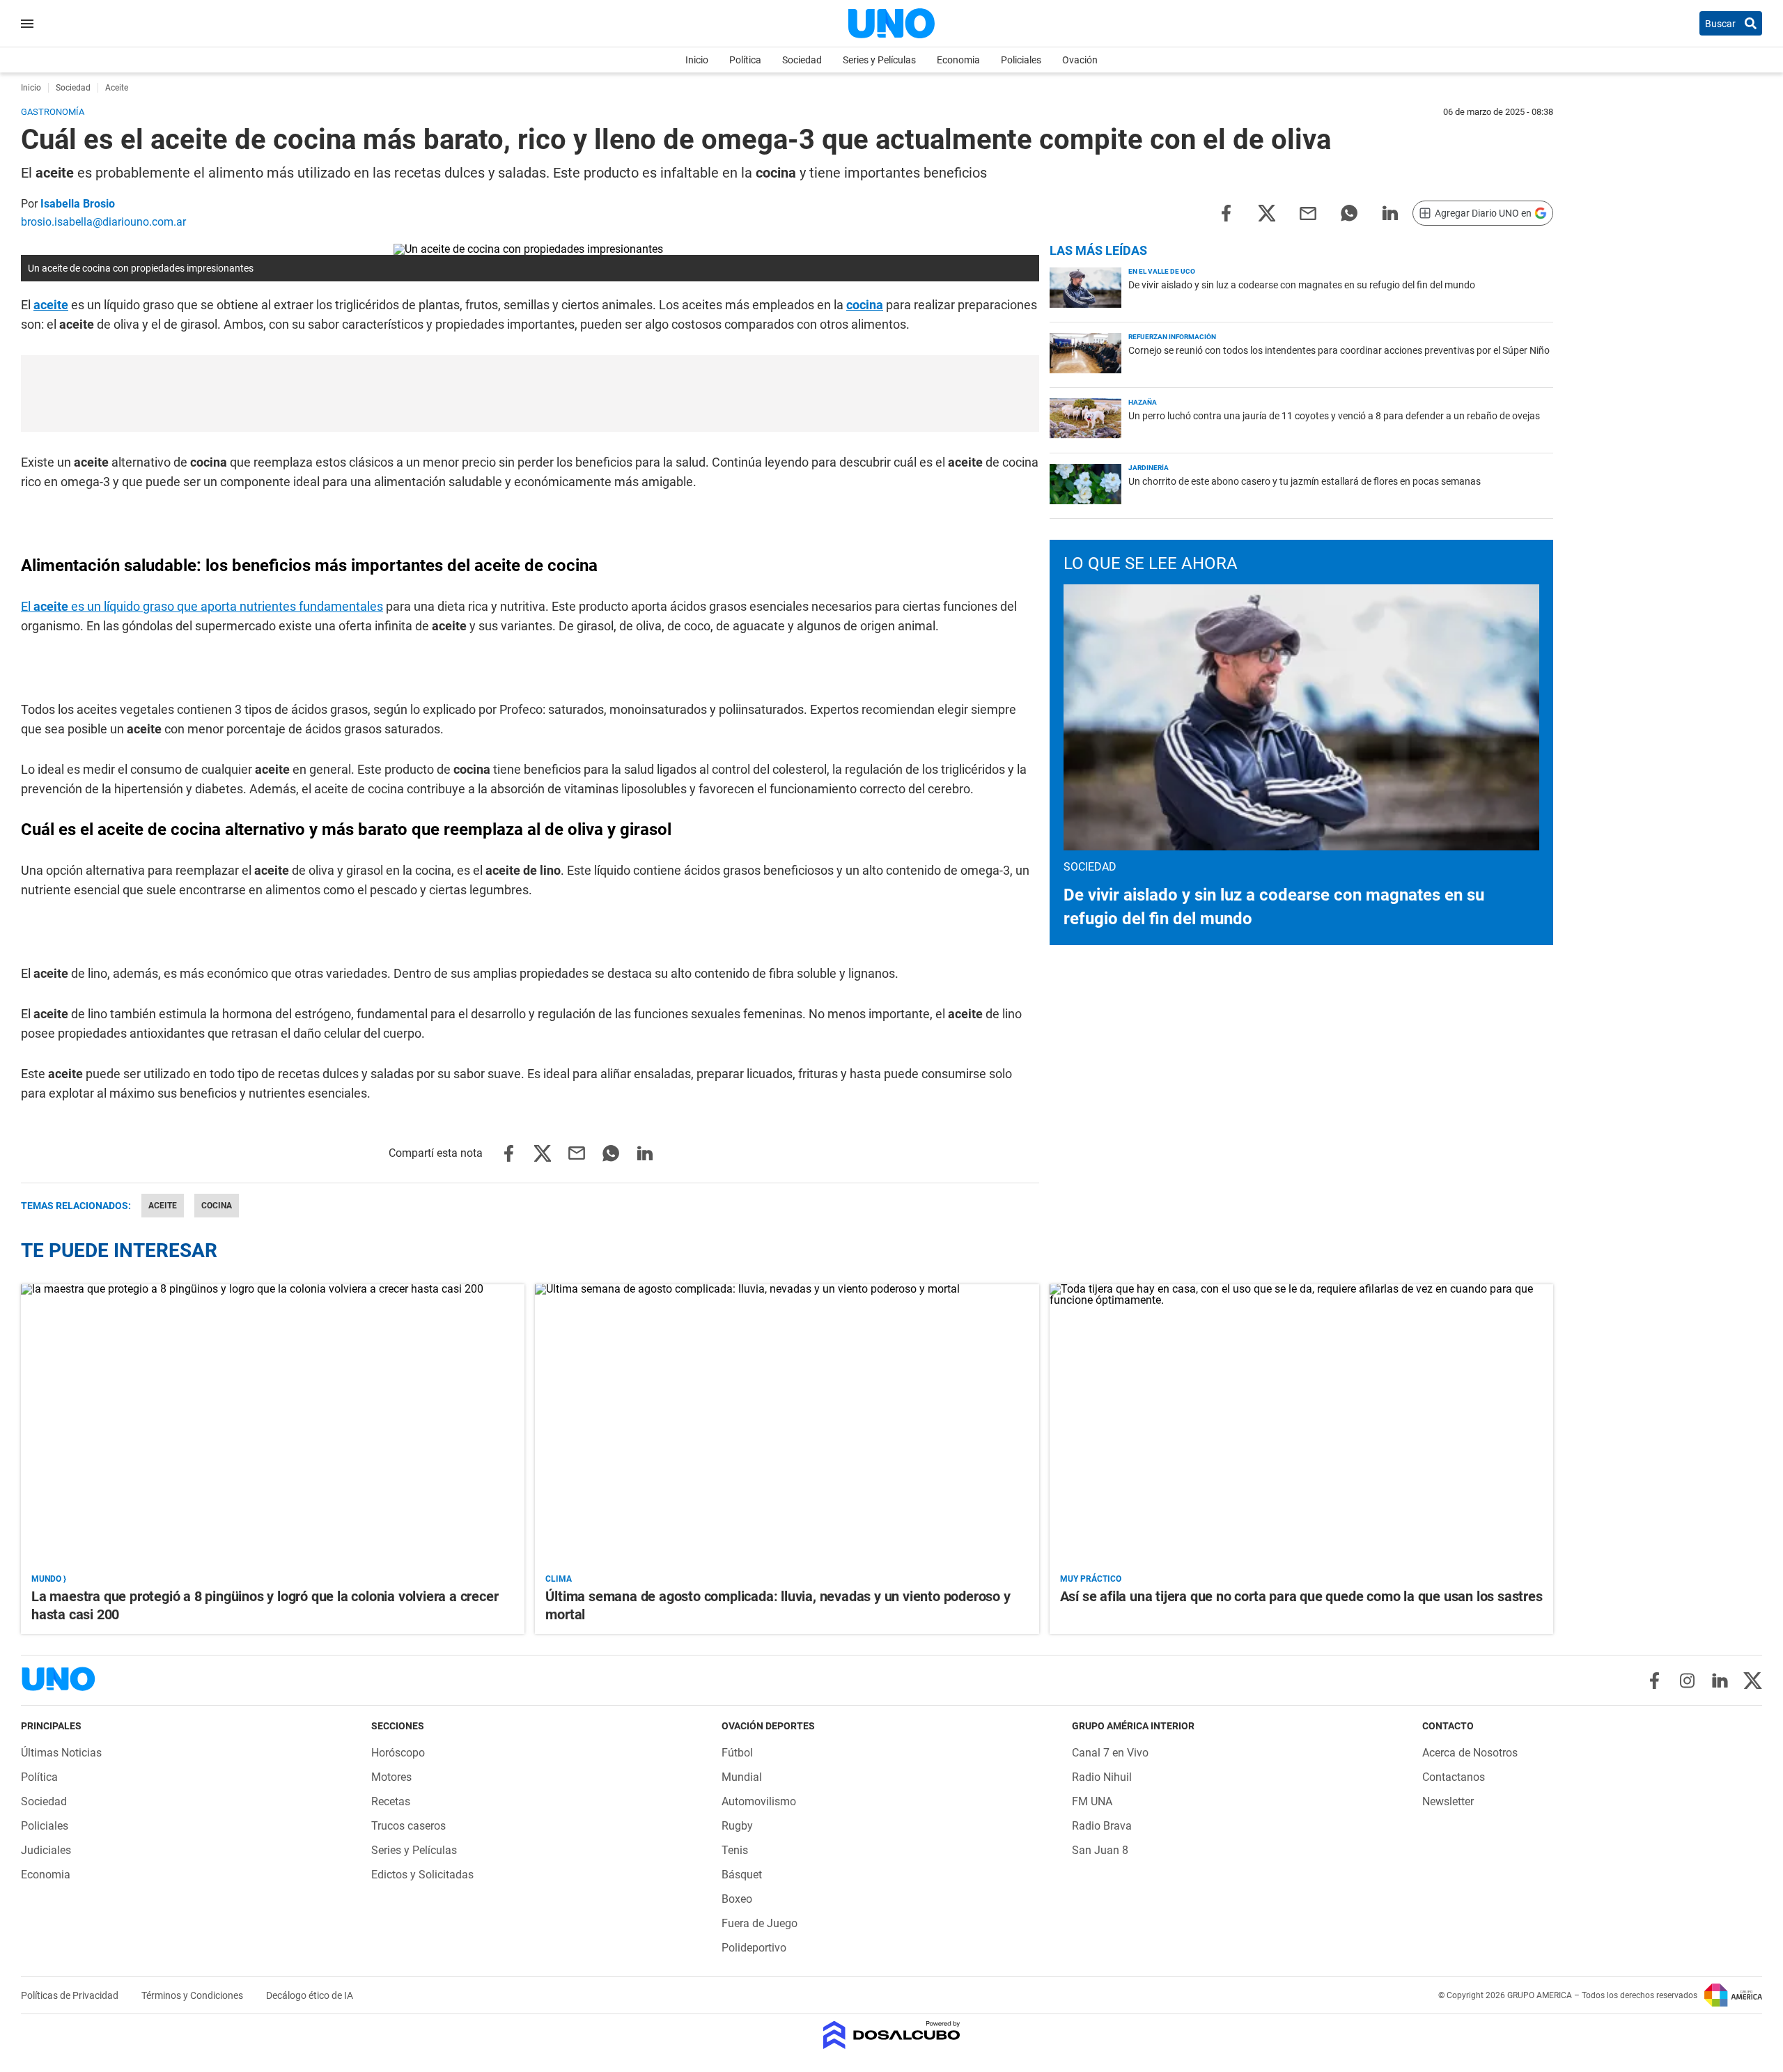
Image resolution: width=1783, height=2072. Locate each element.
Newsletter (1448, 1801)
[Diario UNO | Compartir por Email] (1308, 212)
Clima (559, 1579)
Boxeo (737, 1899)
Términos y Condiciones (193, 1995)
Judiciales (46, 1850)
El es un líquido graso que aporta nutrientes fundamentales (202, 606)
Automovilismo (759, 1801)
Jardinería (1149, 468)
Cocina (217, 1206)
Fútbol (737, 1753)
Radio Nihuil (1102, 1777)
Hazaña (1143, 402)
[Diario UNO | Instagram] (1687, 1681)
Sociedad (802, 60)
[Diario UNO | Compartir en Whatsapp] (1349, 212)
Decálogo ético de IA (310, 1995)
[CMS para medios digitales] (892, 2036)
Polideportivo (754, 1948)
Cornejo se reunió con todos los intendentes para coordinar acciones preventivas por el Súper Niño (1339, 350)
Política (745, 60)
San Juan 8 (1100, 1850)
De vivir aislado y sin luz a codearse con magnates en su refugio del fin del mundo (1302, 285)
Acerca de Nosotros (1470, 1753)
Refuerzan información (1172, 337)
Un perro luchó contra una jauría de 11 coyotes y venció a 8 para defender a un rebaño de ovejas (1334, 416)
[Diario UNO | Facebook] (1654, 1681)
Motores (391, 1777)
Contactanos (1454, 1777)
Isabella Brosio (78, 204)
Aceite (163, 1206)
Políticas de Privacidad (71, 1995)
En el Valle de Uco (1162, 271)
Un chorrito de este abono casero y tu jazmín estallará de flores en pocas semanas (1305, 481)
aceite (51, 305)
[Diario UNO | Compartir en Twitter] (1267, 212)
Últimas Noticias (61, 1753)
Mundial (742, 1777)
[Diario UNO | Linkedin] (1720, 1681)
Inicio (697, 60)
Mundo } (49, 1579)
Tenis (735, 1850)
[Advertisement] (530, 394)
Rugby (737, 1826)
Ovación (1080, 60)
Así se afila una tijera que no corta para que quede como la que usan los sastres (1301, 1596)
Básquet (742, 1875)
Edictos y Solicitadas (422, 1875)
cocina (865, 305)
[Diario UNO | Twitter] (1753, 1681)
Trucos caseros (408, 1826)
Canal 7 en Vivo (1110, 1753)
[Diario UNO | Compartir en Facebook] (1226, 212)
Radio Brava (1102, 1826)
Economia (958, 60)
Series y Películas (879, 60)
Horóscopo (398, 1753)
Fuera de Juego (760, 1923)
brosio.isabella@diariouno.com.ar (103, 222)
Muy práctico (1091, 1579)
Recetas (391, 1801)
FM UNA (1092, 1801)
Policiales (1021, 60)
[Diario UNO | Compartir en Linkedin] (1390, 212)
